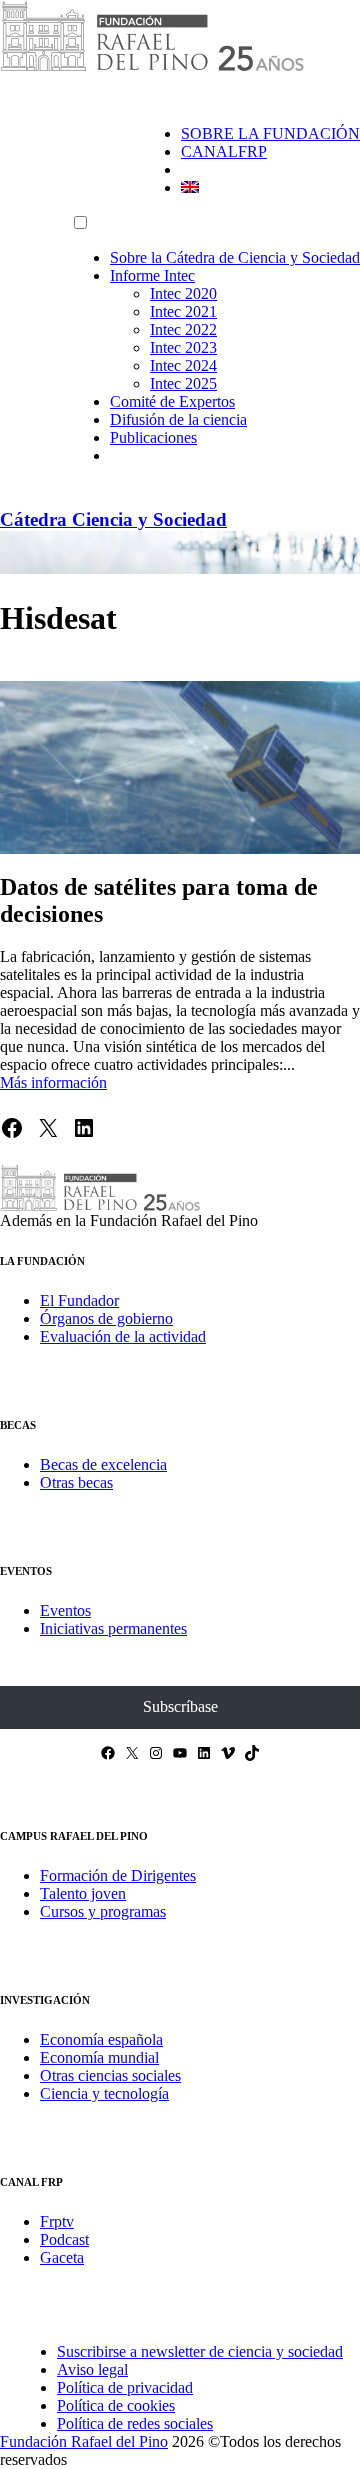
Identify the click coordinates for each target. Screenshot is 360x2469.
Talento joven (83, 1893)
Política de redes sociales (135, 2423)
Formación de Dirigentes (118, 1875)
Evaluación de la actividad (123, 1336)
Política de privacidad (125, 2387)
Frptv (57, 2221)
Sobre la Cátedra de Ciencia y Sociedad (235, 257)
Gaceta (62, 2257)
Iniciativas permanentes (113, 1628)
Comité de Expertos (172, 401)
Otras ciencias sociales (110, 2075)
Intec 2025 (183, 383)
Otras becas (76, 1482)
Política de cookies (116, 2405)
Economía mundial (99, 2057)
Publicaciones (153, 437)
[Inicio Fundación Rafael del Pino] (152, 67)
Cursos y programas (103, 1911)
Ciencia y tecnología (104, 2093)
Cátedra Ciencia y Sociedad (113, 519)
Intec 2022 (183, 329)
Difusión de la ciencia (178, 419)
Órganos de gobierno (106, 1318)
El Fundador (79, 1300)
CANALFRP (224, 151)
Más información (53, 1082)
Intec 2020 (183, 293)
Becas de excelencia (103, 1464)
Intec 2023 (183, 347)
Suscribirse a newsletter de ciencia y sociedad (200, 2351)
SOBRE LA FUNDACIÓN (270, 133)
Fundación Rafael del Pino (84, 2441)
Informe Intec (152, 275)
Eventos (65, 1610)
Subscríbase (180, 1706)
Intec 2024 (183, 365)
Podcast (64, 2239)
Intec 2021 (183, 311)
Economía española (101, 2039)
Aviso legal (92, 2369)
